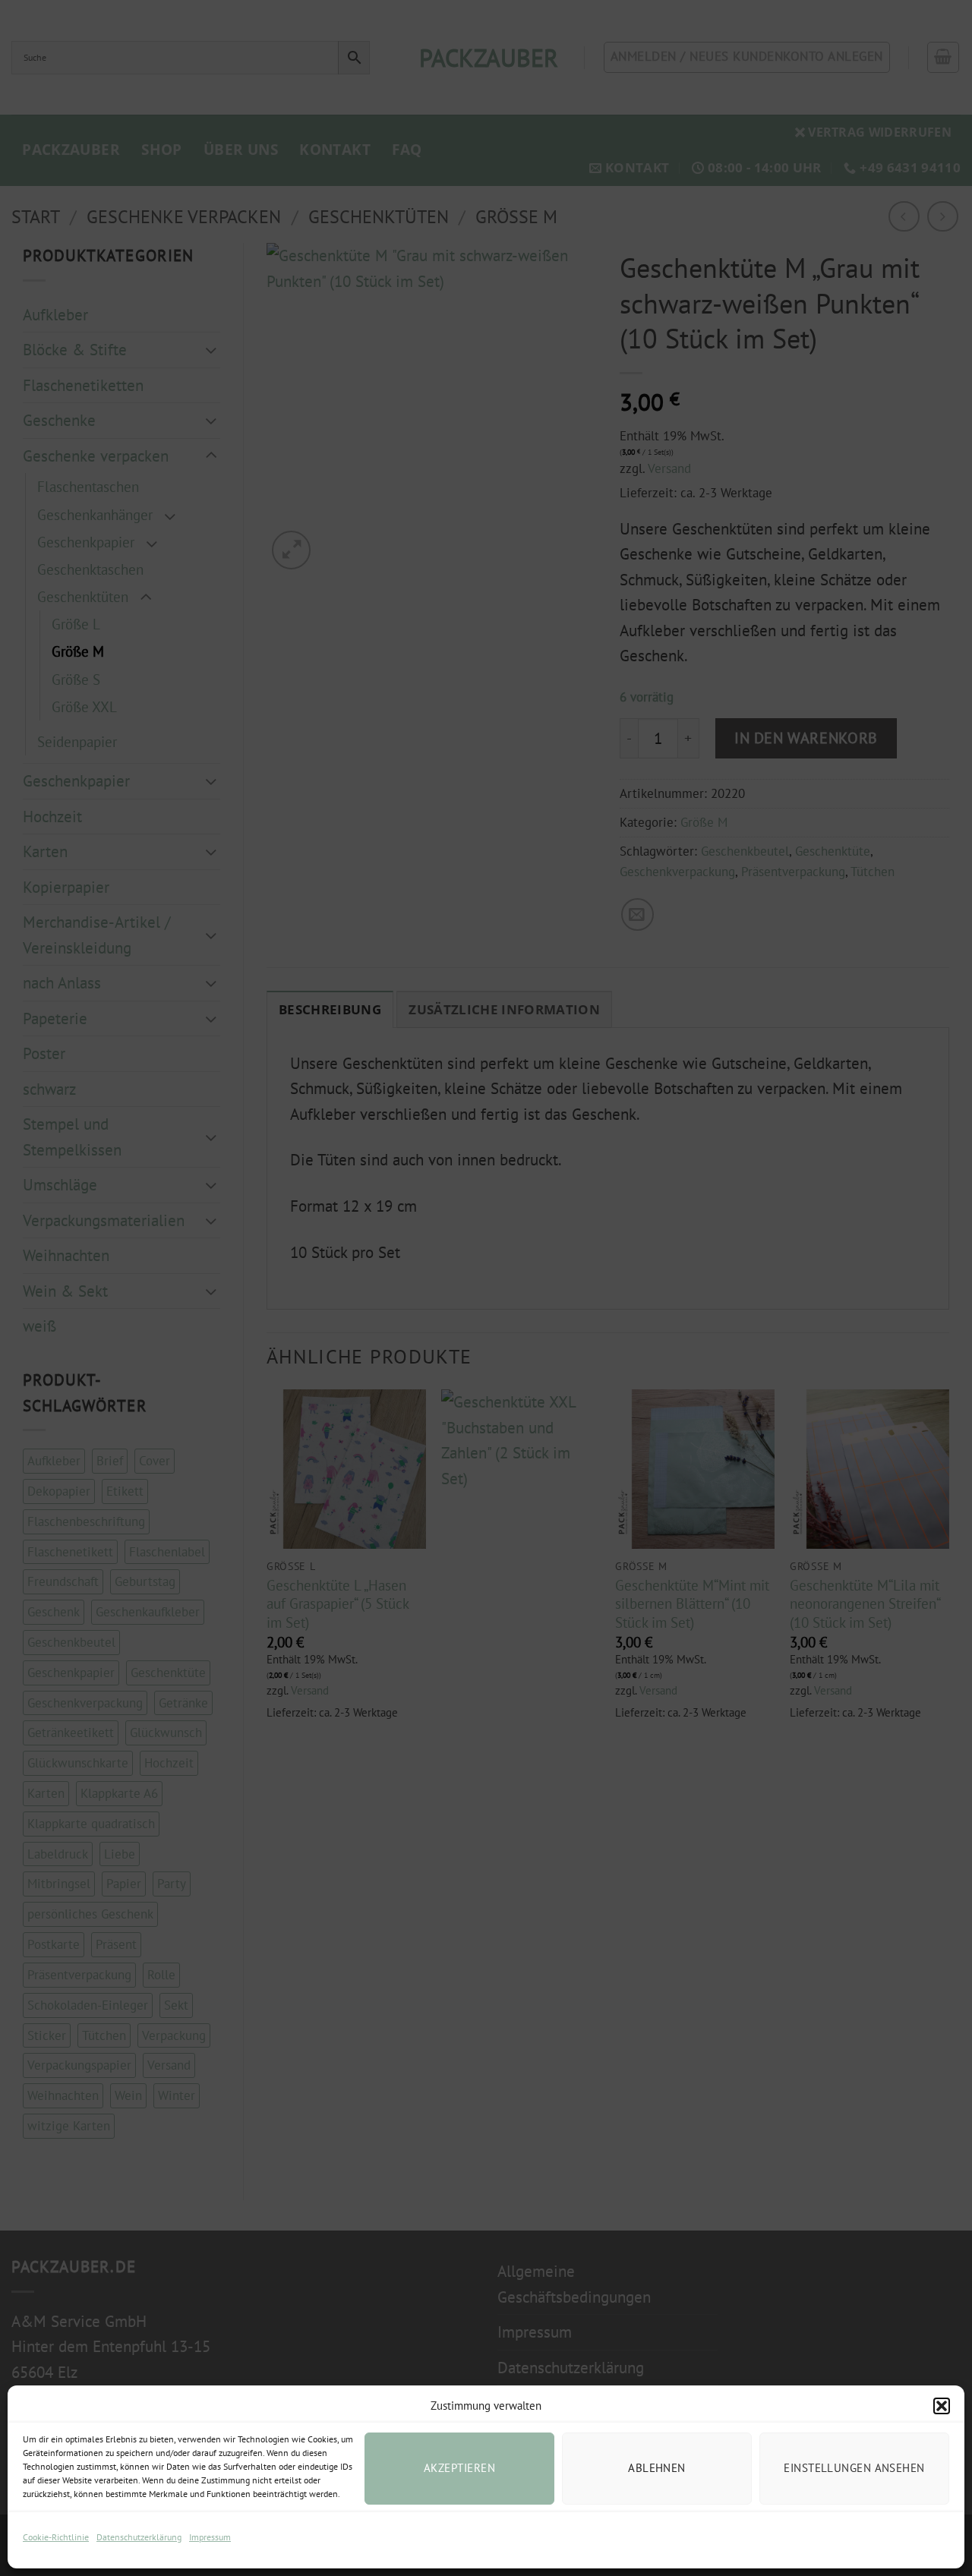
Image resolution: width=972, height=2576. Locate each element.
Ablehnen (657, 2468)
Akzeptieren (459, 2468)
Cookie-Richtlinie (56, 2537)
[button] (942, 2406)
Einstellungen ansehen (854, 2468)
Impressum (210, 2537)
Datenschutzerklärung (139, 2537)
